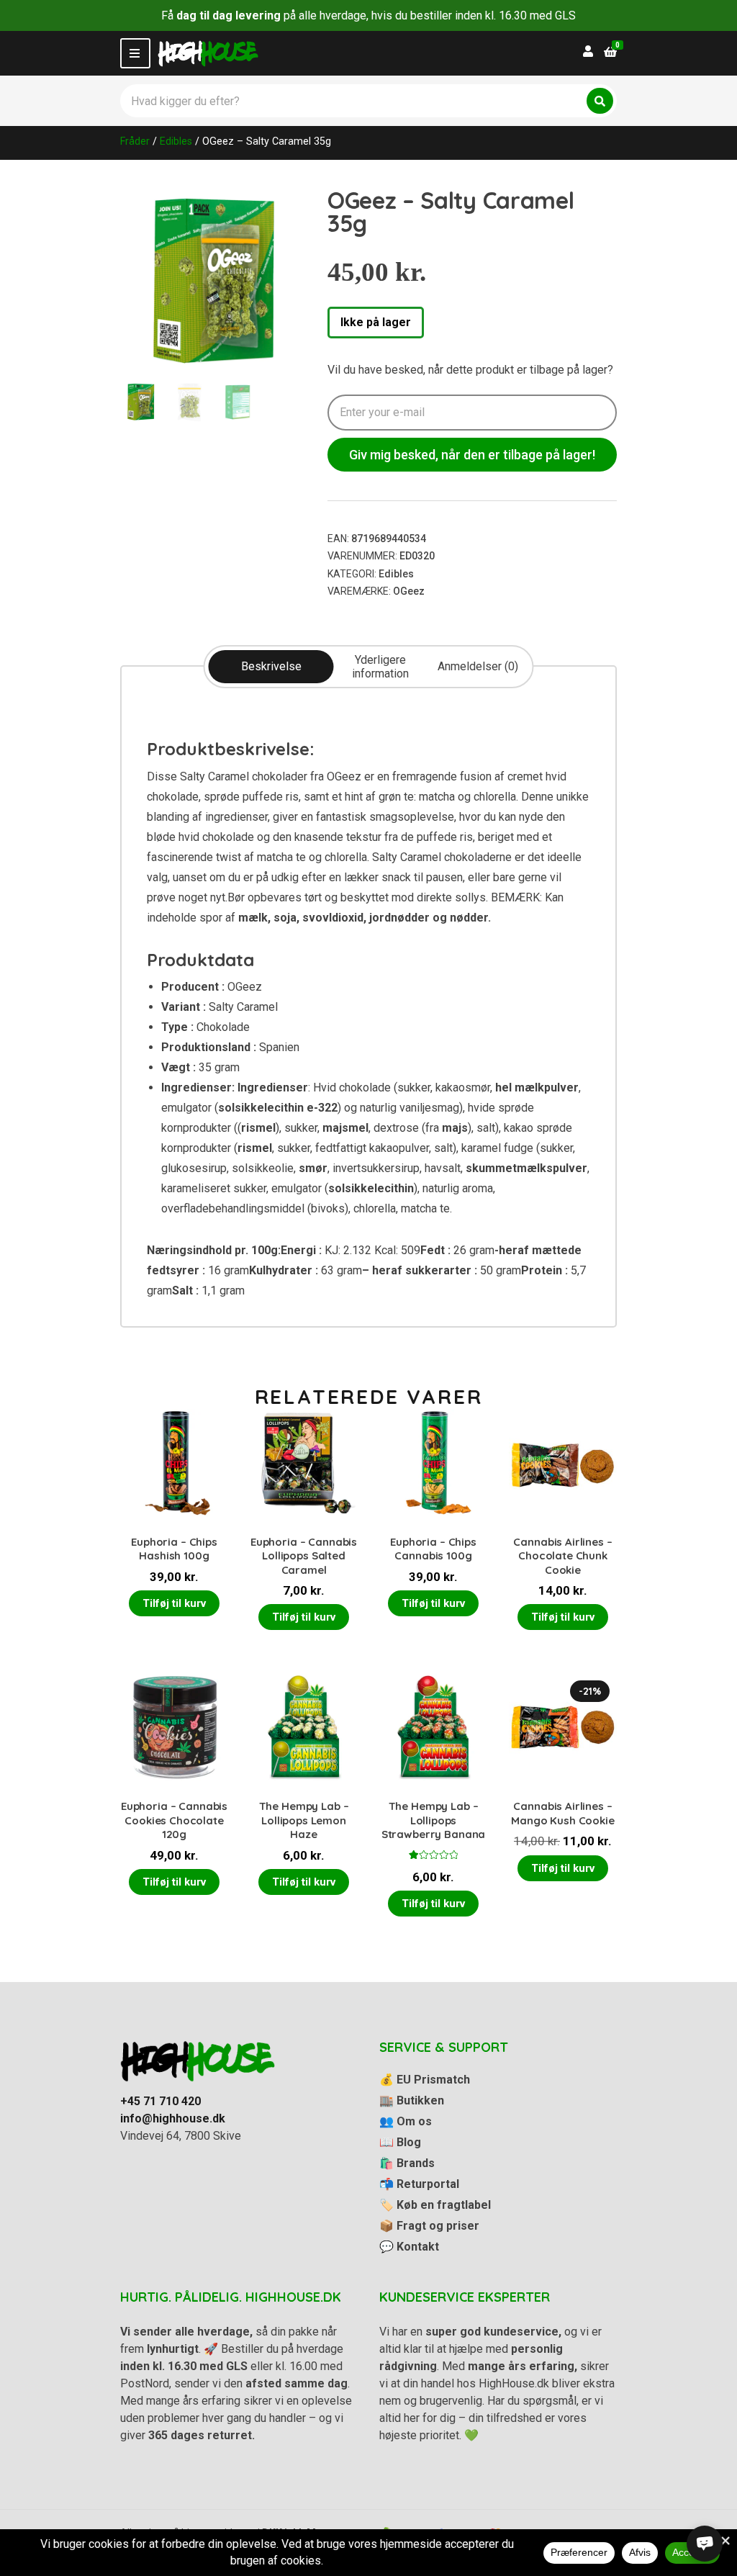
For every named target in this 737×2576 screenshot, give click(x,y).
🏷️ (435, 2205)
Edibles (176, 141)
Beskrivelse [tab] (271, 666)
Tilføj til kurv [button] (174, 1603)
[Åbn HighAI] (705, 2544)
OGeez (409, 591)
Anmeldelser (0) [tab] (478, 666)
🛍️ (407, 2163)
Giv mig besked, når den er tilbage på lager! (472, 455)
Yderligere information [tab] (380, 667)
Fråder (135, 141)
